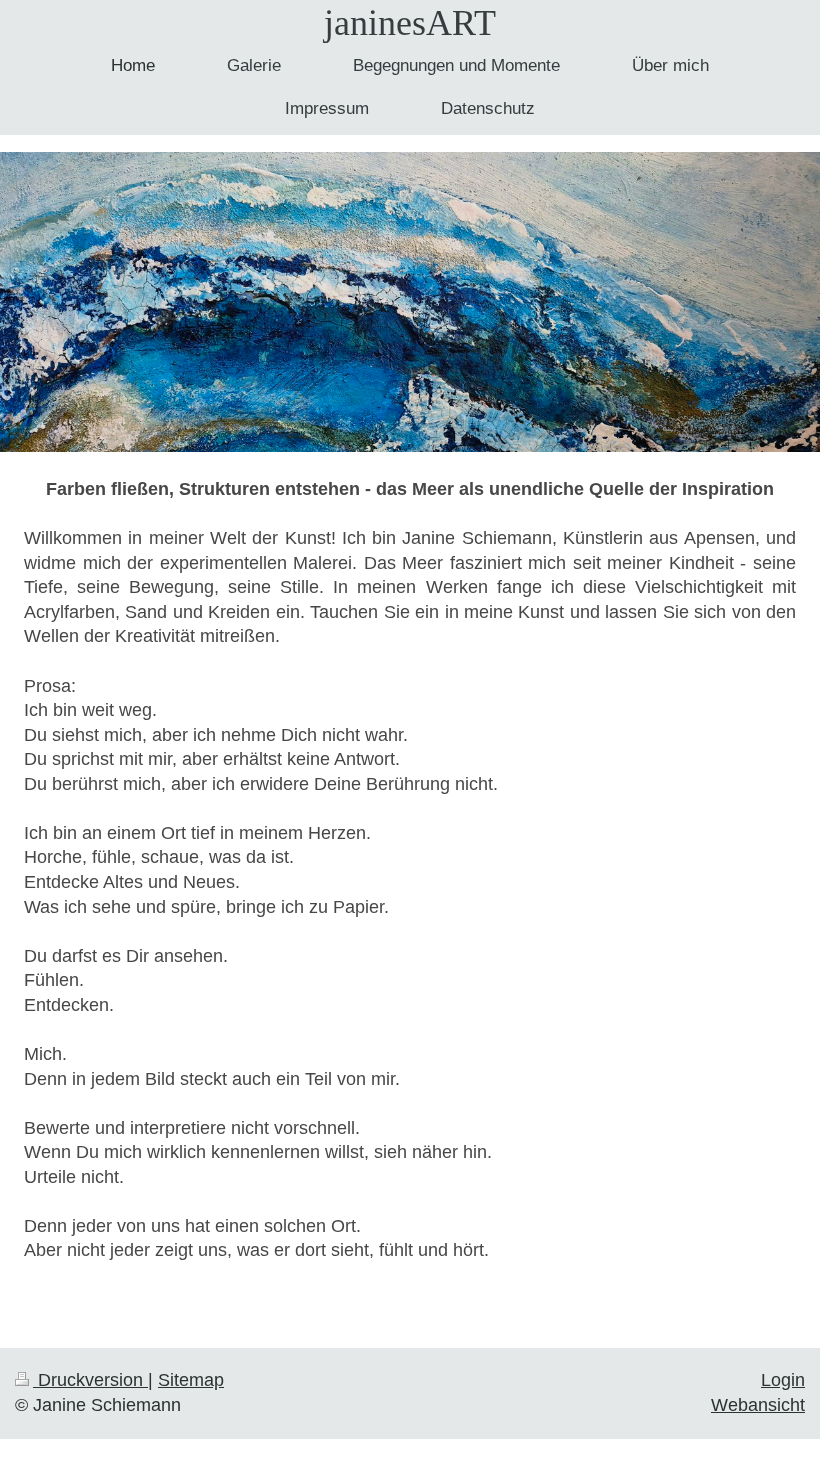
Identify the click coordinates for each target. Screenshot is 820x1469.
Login (783, 1380)
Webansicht (758, 1405)
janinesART (410, 23)
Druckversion (90, 1380)
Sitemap (191, 1380)
